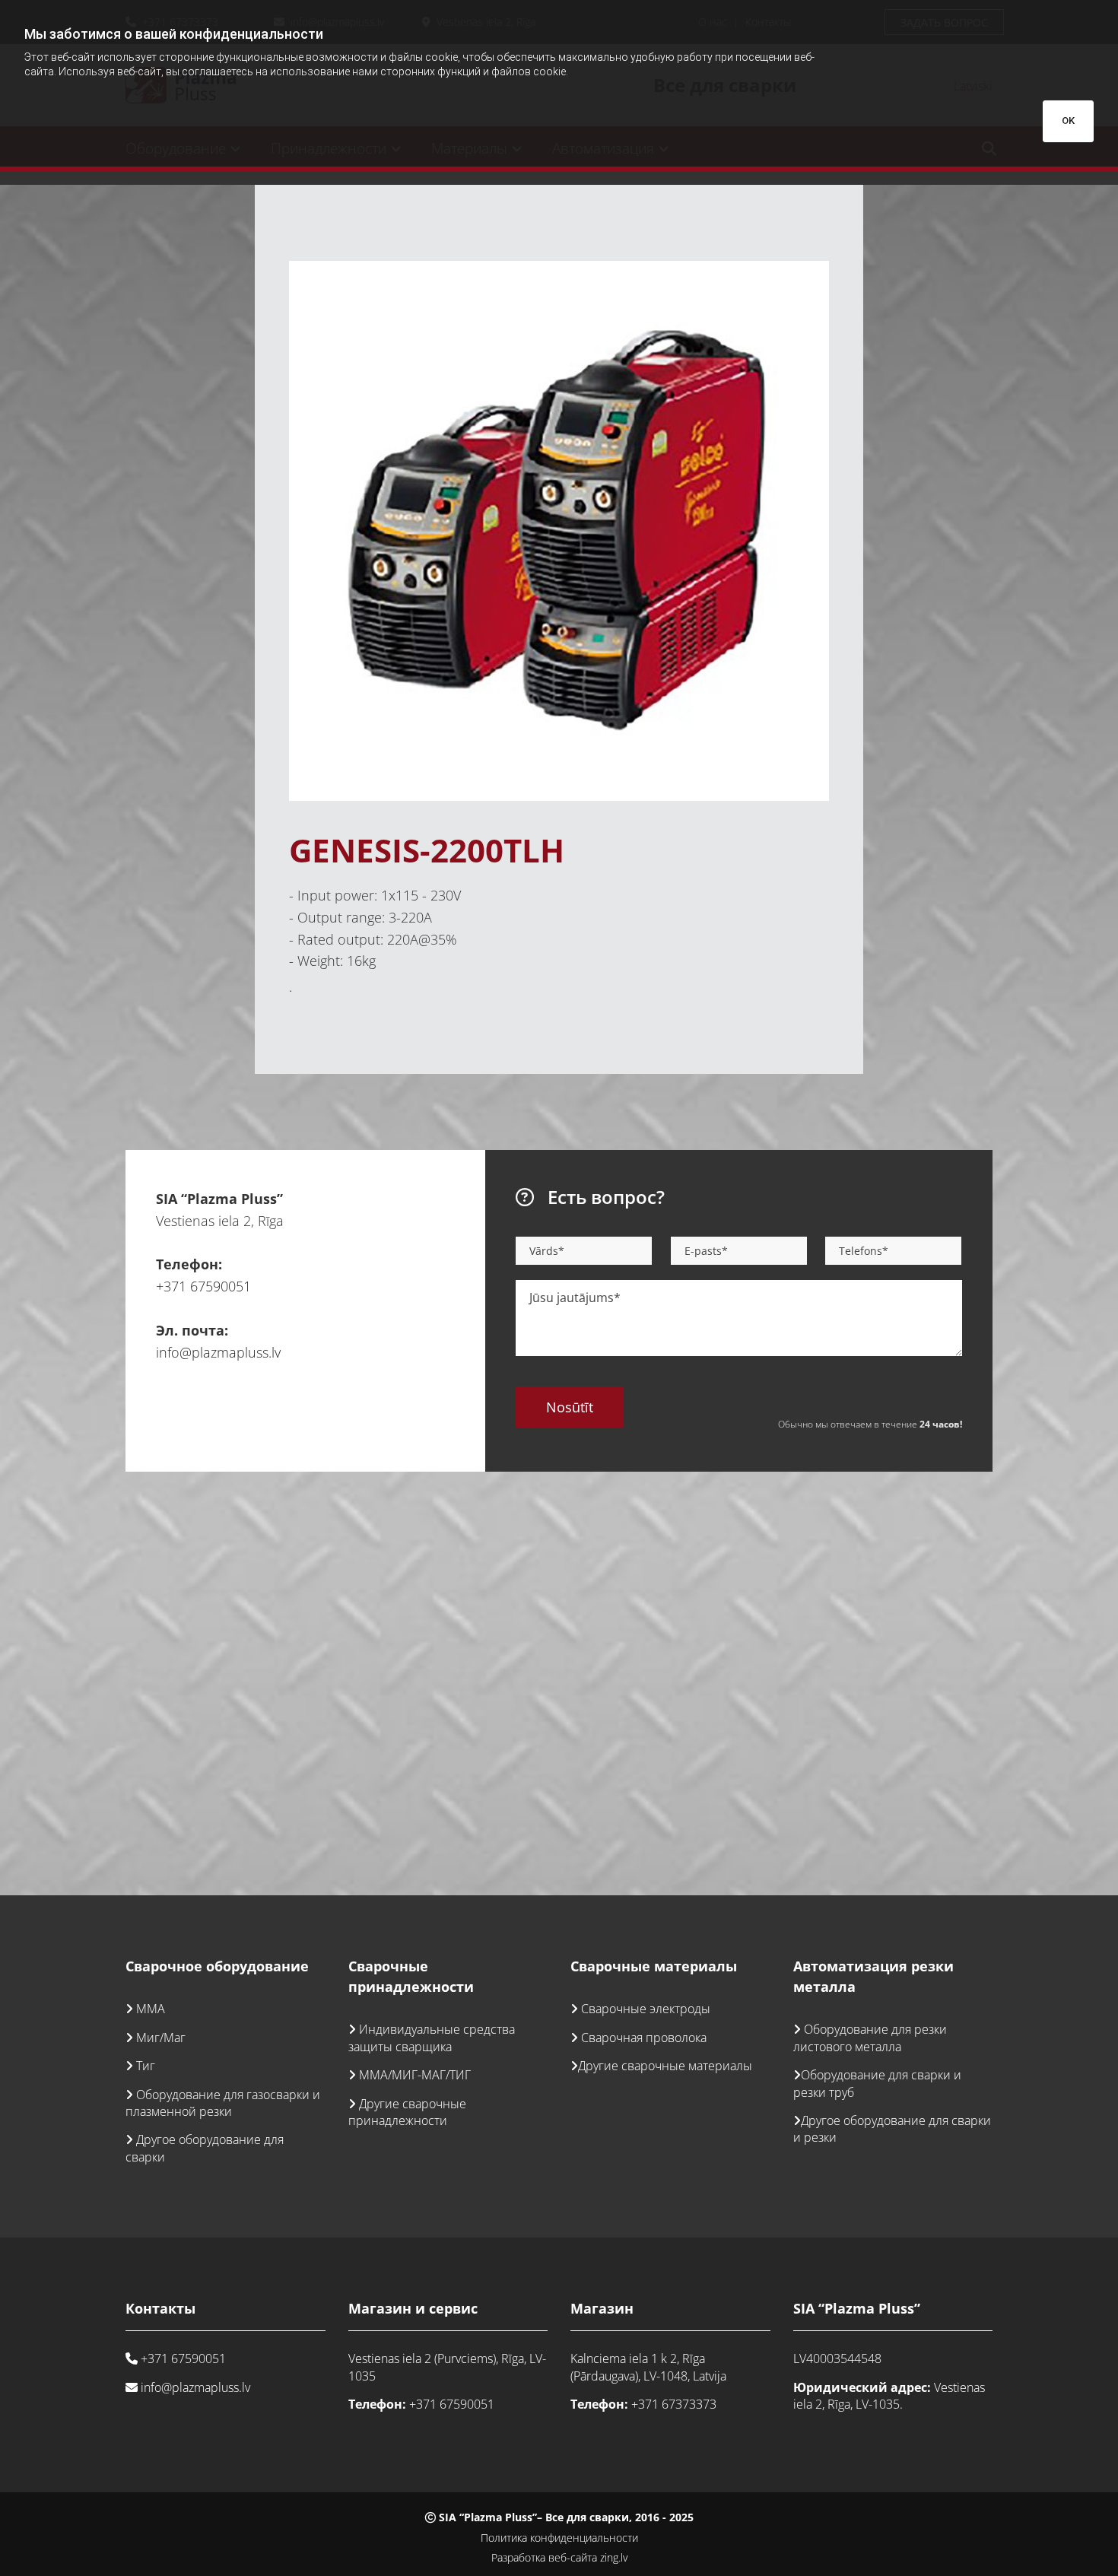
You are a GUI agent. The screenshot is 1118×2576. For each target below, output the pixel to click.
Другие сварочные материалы (665, 2066)
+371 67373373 (674, 2404)
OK (1068, 121)
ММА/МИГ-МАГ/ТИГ (415, 2075)
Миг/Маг (161, 2038)
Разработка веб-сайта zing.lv (559, 2557)
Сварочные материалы (654, 1966)
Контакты (160, 2308)
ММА (151, 2009)
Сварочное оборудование (217, 1966)
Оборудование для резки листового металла (870, 2038)
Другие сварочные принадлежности (407, 2112)
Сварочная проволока (644, 2038)
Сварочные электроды (646, 2009)
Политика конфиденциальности (559, 2538)
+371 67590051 (203, 1286)
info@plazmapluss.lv (218, 1352)
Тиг (146, 2066)
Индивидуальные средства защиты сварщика (432, 2038)
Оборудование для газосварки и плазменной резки (223, 2103)
